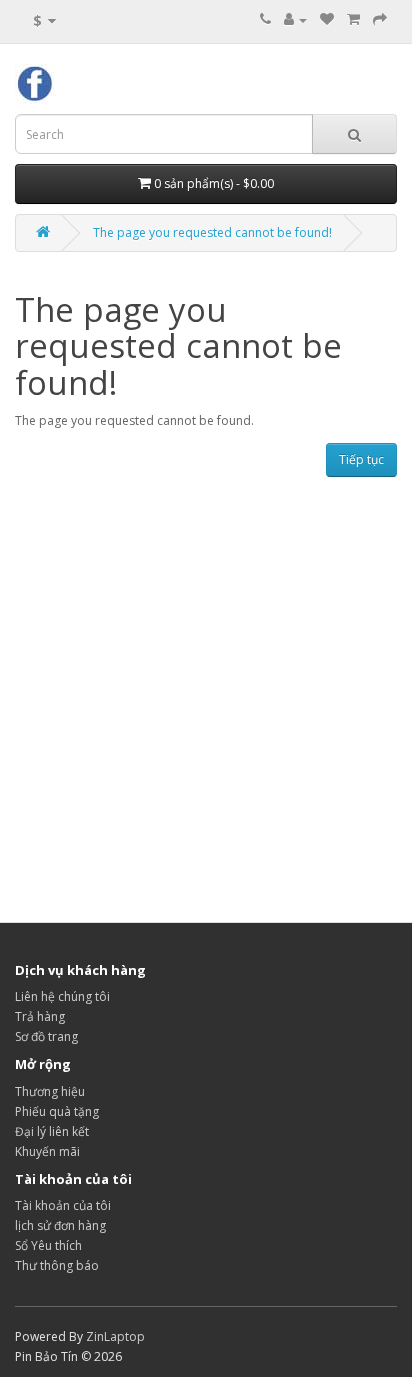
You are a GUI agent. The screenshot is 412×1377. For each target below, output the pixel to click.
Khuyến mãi (47, 1151)
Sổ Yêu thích (48, 1245)
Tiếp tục (361, 459)
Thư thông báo (57, 1265)
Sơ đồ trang (46, 1036)
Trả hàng (40, 1016)
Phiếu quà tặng (57, 1111)
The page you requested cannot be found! (212, 232)
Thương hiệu (50, 1091)
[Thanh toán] (380, 19)
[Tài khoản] (295, 19)
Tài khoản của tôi (63, 1205)
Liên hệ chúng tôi (62, 996)
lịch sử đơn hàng (60, 1225)
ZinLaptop (115, 1336)
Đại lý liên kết (52, 1131)
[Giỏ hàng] (353, 19)
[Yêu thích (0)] (327, 19)
